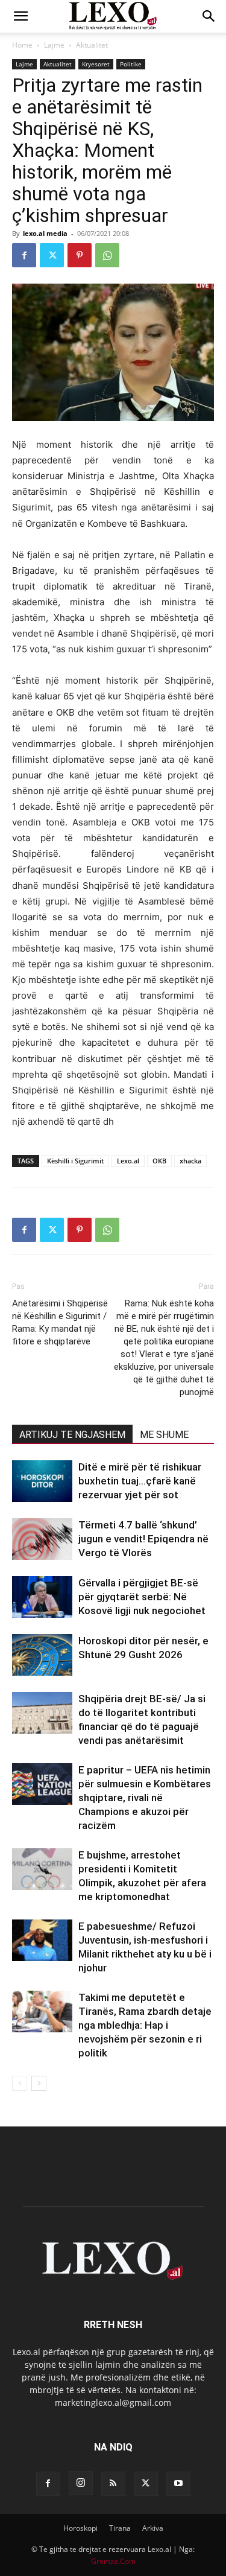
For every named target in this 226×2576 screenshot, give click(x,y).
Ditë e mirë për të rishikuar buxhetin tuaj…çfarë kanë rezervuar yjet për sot (140, 1481)
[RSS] (113, 2484)
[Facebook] (24, 255)
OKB (159, 1161)
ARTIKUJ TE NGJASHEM (72, 1435)
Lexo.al (128, 1161)
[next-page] (39, 2083)
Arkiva (153, 2528)
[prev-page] (20, 2083)
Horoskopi (80, 2528)
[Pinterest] (80, 255)
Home (22, 45)
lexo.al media (45, 233)
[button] (20, 16)
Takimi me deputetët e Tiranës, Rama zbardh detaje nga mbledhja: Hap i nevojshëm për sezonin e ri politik (145, 2025)
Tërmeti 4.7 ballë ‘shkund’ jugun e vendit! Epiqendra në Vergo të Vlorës (143, 1539)
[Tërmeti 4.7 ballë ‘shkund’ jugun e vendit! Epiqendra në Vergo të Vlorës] (42, 1539)
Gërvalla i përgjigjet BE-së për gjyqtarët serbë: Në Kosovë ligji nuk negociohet (142, 1597)
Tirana (120, 2528)
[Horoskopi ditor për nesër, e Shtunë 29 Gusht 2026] (42, 1655)
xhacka (190, 1161)
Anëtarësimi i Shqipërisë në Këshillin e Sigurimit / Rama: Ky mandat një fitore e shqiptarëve (60, 1322)
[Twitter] (52, 255)
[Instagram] (81, 2483)
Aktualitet (92, 45)
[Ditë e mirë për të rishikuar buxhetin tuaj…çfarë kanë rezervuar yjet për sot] (42, 1481)
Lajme (54, 45)
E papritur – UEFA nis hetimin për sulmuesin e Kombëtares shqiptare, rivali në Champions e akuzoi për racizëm (145, 1798)
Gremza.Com (113, 2561)
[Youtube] (178, 2484)
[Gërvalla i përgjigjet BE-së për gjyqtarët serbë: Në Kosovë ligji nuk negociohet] (42, 1597)
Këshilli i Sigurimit (75, 1161)
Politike (131, 64)
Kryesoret (96, 64)
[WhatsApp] (107, 255)
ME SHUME (164, 1435)
